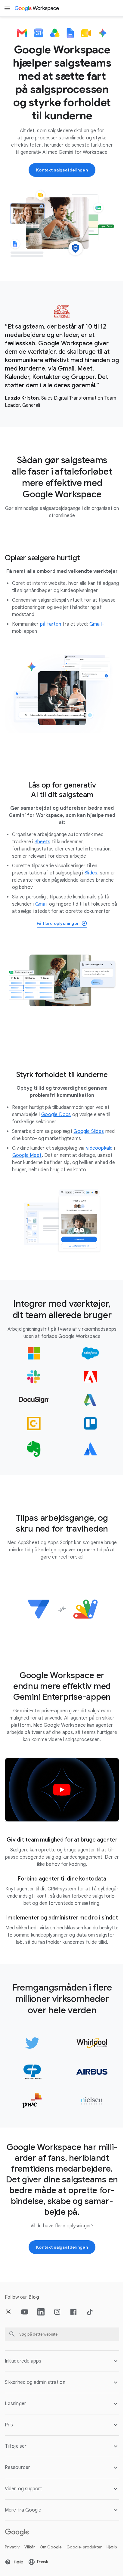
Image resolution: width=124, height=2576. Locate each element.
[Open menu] (7, 8)
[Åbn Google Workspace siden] (37, 8)
